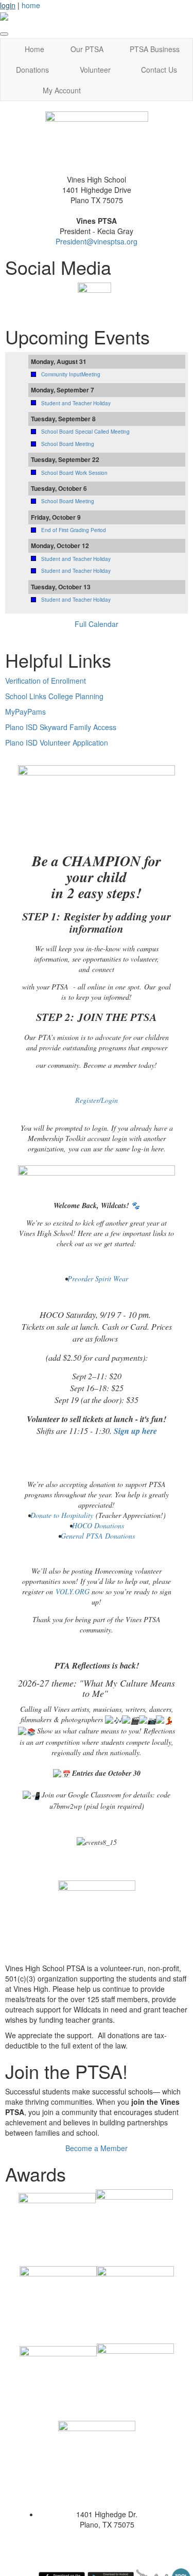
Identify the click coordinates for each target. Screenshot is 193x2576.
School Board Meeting (68, 444)
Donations (32, 70)
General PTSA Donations (98, 1536)
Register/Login (97, 1100)
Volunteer (95, 70)
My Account (62, 90)
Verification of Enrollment (46, 681)
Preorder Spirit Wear (98, 1278)
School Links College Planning (54, 696)
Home (34, 49)
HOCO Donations (98, 1525)
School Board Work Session (74, 473)
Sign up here (135, 1431)
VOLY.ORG (73, 1591)
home (31, 5)
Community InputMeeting (71, 374)
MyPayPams (25, 712)
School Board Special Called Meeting (85, 432)
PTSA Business (155, 49)
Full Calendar (97, 624)
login (8, 5)
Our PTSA (87, 49)
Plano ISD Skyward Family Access (61, 727)
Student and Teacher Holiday (76, 403)
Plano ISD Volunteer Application (57, 742)
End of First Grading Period (74, 530)
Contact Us (159, 70)
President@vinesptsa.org (97, 241)
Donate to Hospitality (62, 1515)
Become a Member (97, 2148)
